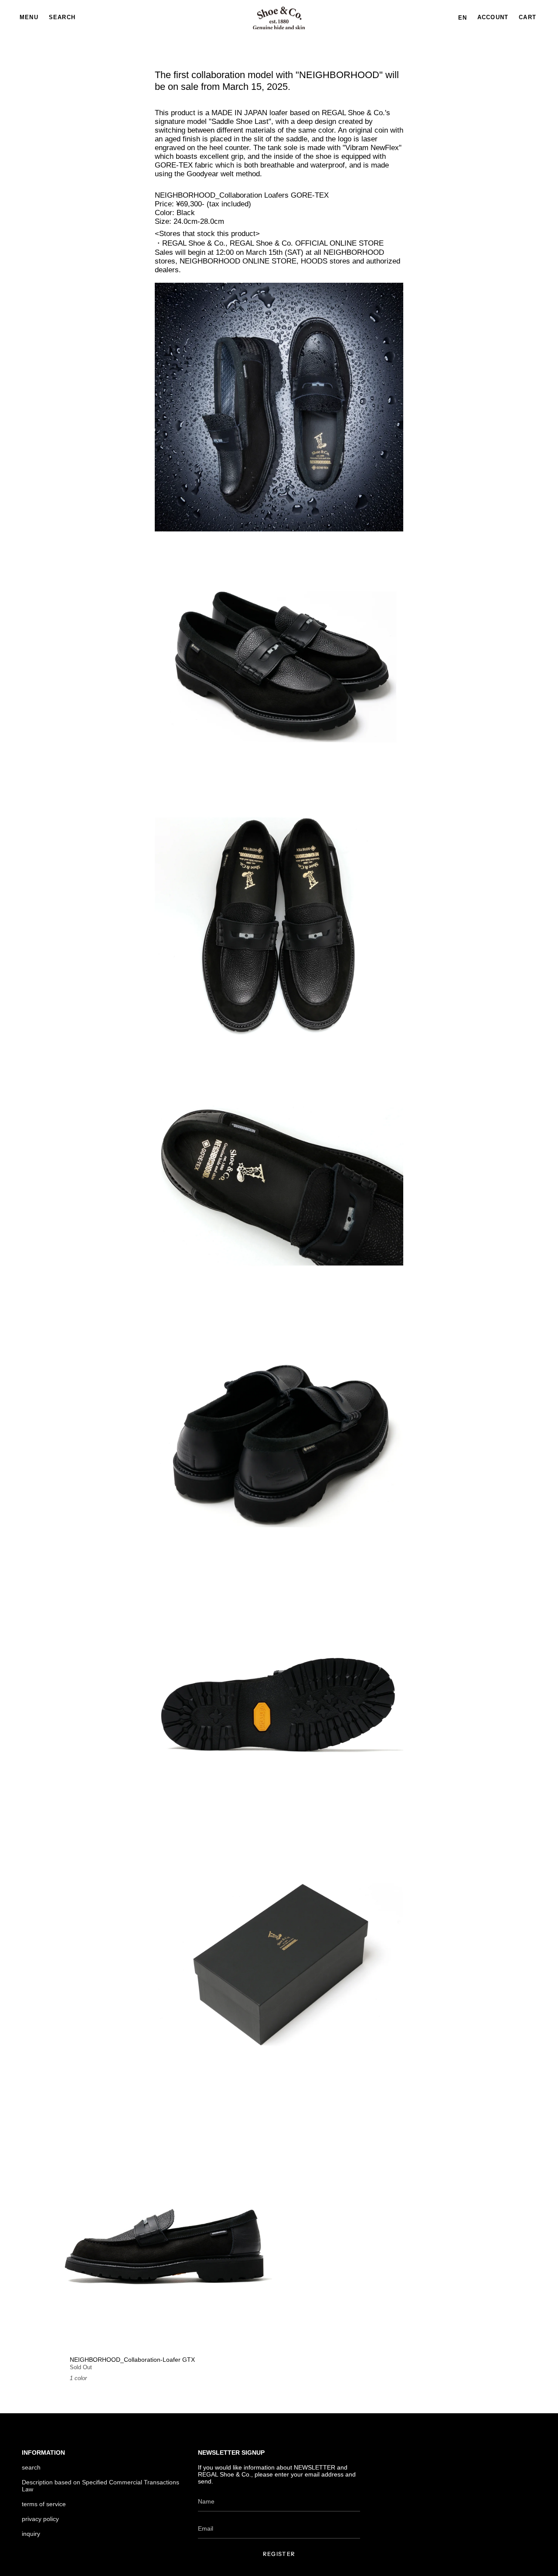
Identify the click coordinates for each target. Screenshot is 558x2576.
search (31, 2467)
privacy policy (40, 2519)
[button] (62, 18)
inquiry (31, 2534)
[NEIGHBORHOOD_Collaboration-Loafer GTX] (167, 2245)
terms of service (44, 2504)
